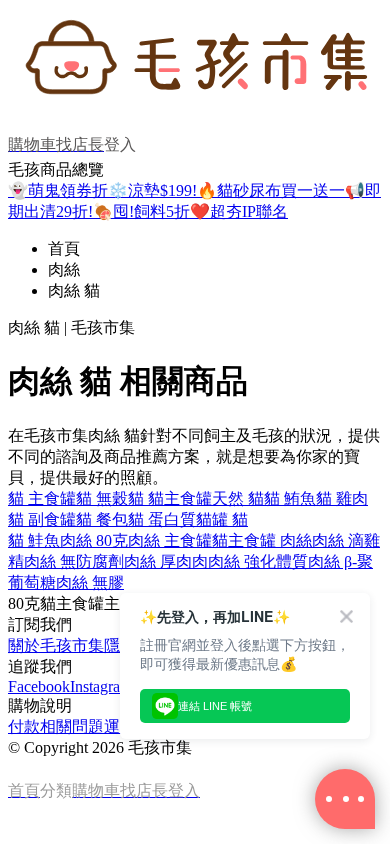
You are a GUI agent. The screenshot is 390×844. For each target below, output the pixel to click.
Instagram (101, 686)
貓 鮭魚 (34, 540)
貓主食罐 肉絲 (262, 540)
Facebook (39, 686)
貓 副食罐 (42, 519)
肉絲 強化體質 (258, 561)
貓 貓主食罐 (170, 498)
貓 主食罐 (42, 498)
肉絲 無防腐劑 (74, 561)
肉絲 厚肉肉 (166, 561)
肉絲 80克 (94, 540)
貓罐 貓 (222, 519)
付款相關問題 (56, 726)
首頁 (64, 248)
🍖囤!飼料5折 (141, 211)
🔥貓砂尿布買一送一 (271, 190)
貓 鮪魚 (290, 498)
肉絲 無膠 (90, 582)
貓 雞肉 (342, 498)
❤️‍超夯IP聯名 (239, 211)
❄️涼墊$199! (152, 190)
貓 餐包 (102, 519)
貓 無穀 (102, 498)
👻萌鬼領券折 (58, 190)
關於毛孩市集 (56, 645)
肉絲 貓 (74, 290)
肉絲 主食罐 (170, 540)
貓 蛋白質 (162, 519)
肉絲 (64, 269)
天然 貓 (238, 498)
